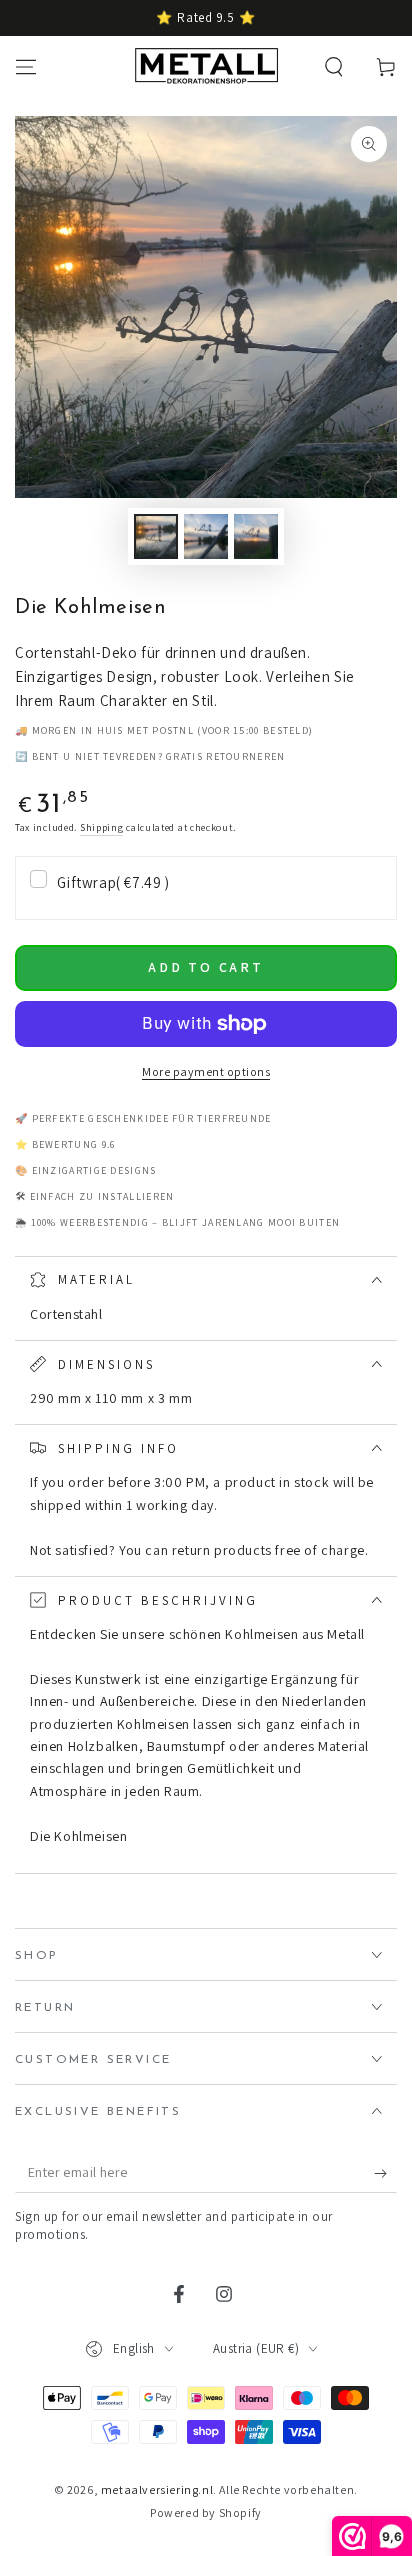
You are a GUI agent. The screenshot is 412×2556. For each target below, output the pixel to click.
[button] (334, 67)
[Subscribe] (385, 2173)
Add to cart (206, 967)
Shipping (102, 827)
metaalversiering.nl (157, 2489)
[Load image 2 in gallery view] (206, 536)
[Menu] (26, 67)
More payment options (206, 1071)
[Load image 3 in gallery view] (256, 536)
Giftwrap (113, 882)
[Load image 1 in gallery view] (156, 536)
